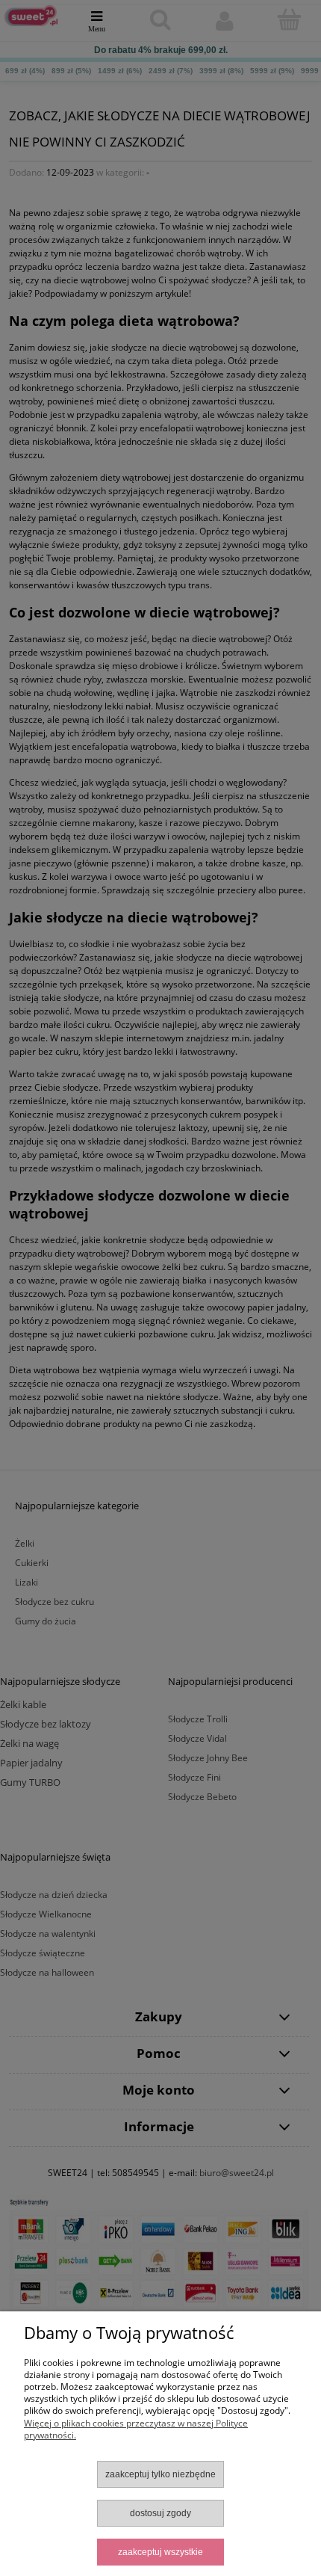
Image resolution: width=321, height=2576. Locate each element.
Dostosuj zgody (160, 2513)
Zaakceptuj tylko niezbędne (160, 2474)
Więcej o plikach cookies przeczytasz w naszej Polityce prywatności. (136, 2429)
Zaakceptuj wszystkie (160, 2552)
